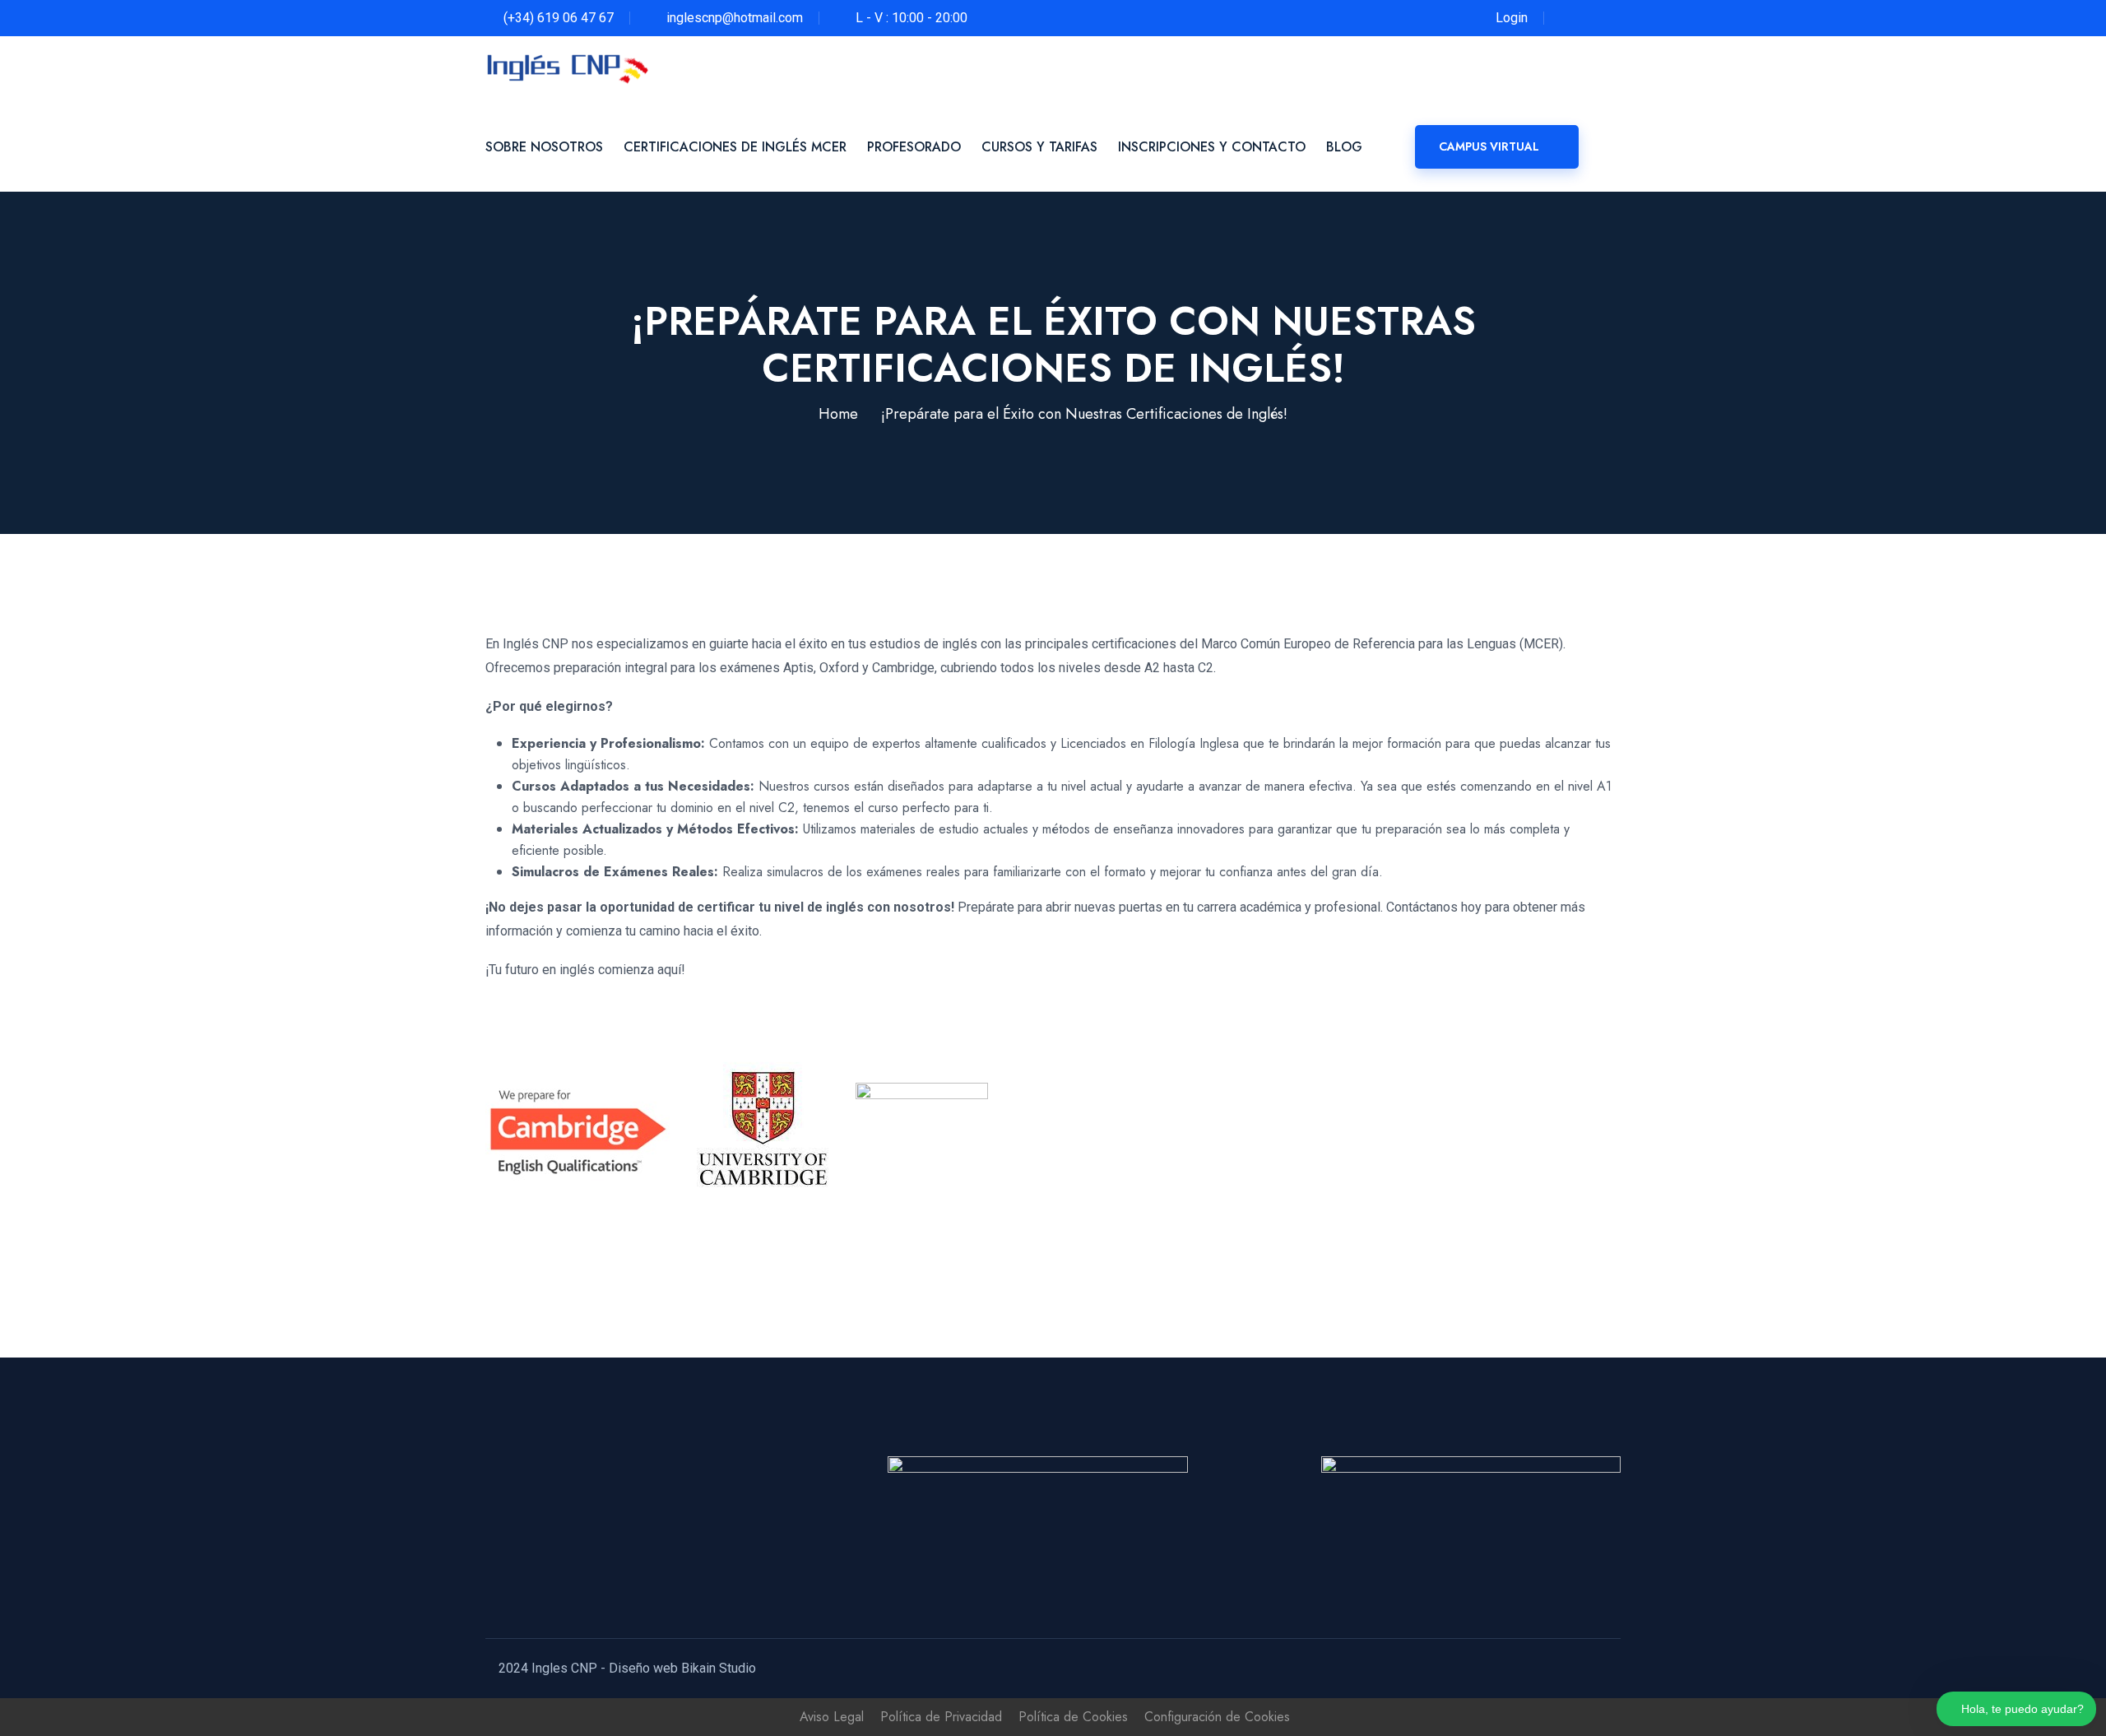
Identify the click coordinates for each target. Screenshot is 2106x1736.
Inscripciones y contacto (1212, 147)
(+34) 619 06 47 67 (559, 18)
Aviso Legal (832, 1717)
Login (1512, 18)
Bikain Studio (719, 1668)
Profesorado (914, 147)
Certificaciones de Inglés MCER (735, 147)
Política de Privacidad (941, 1717)
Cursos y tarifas (1039, 147)
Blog (1344, 147)
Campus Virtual (1489, 146)
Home (838, 414)
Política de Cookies (1073, 1717)
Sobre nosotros (544, 147)
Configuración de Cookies (1217, 1717)
